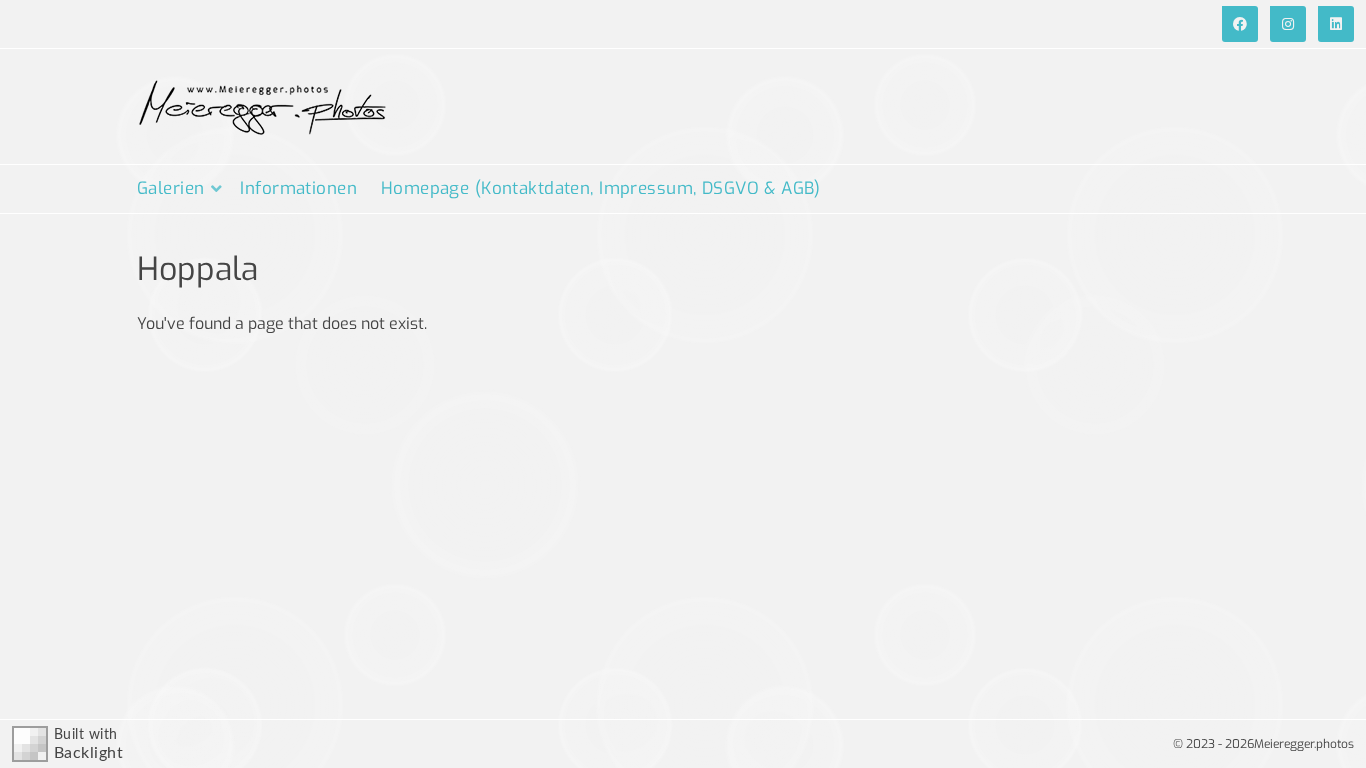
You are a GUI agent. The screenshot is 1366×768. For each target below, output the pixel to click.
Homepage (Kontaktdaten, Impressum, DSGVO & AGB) (601, 188)
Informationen (298, 188)
